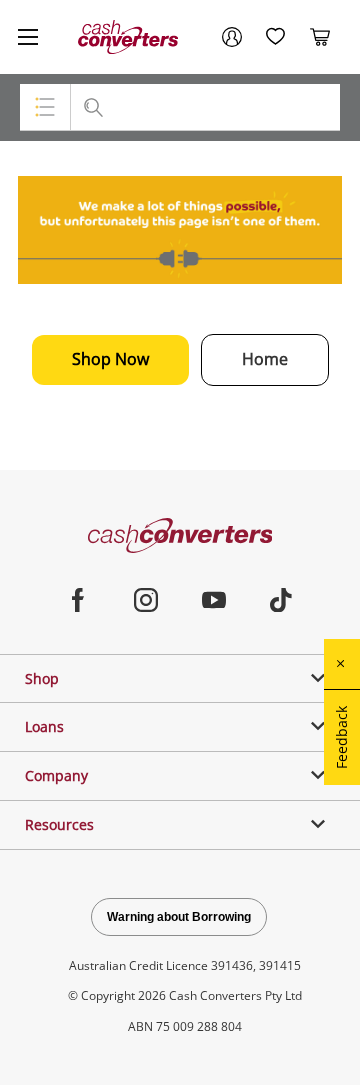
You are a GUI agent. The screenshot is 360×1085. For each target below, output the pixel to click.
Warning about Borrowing (179, 917)
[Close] (342, 664)
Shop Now (110, 359)
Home (265, 359)
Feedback (341, 737)
